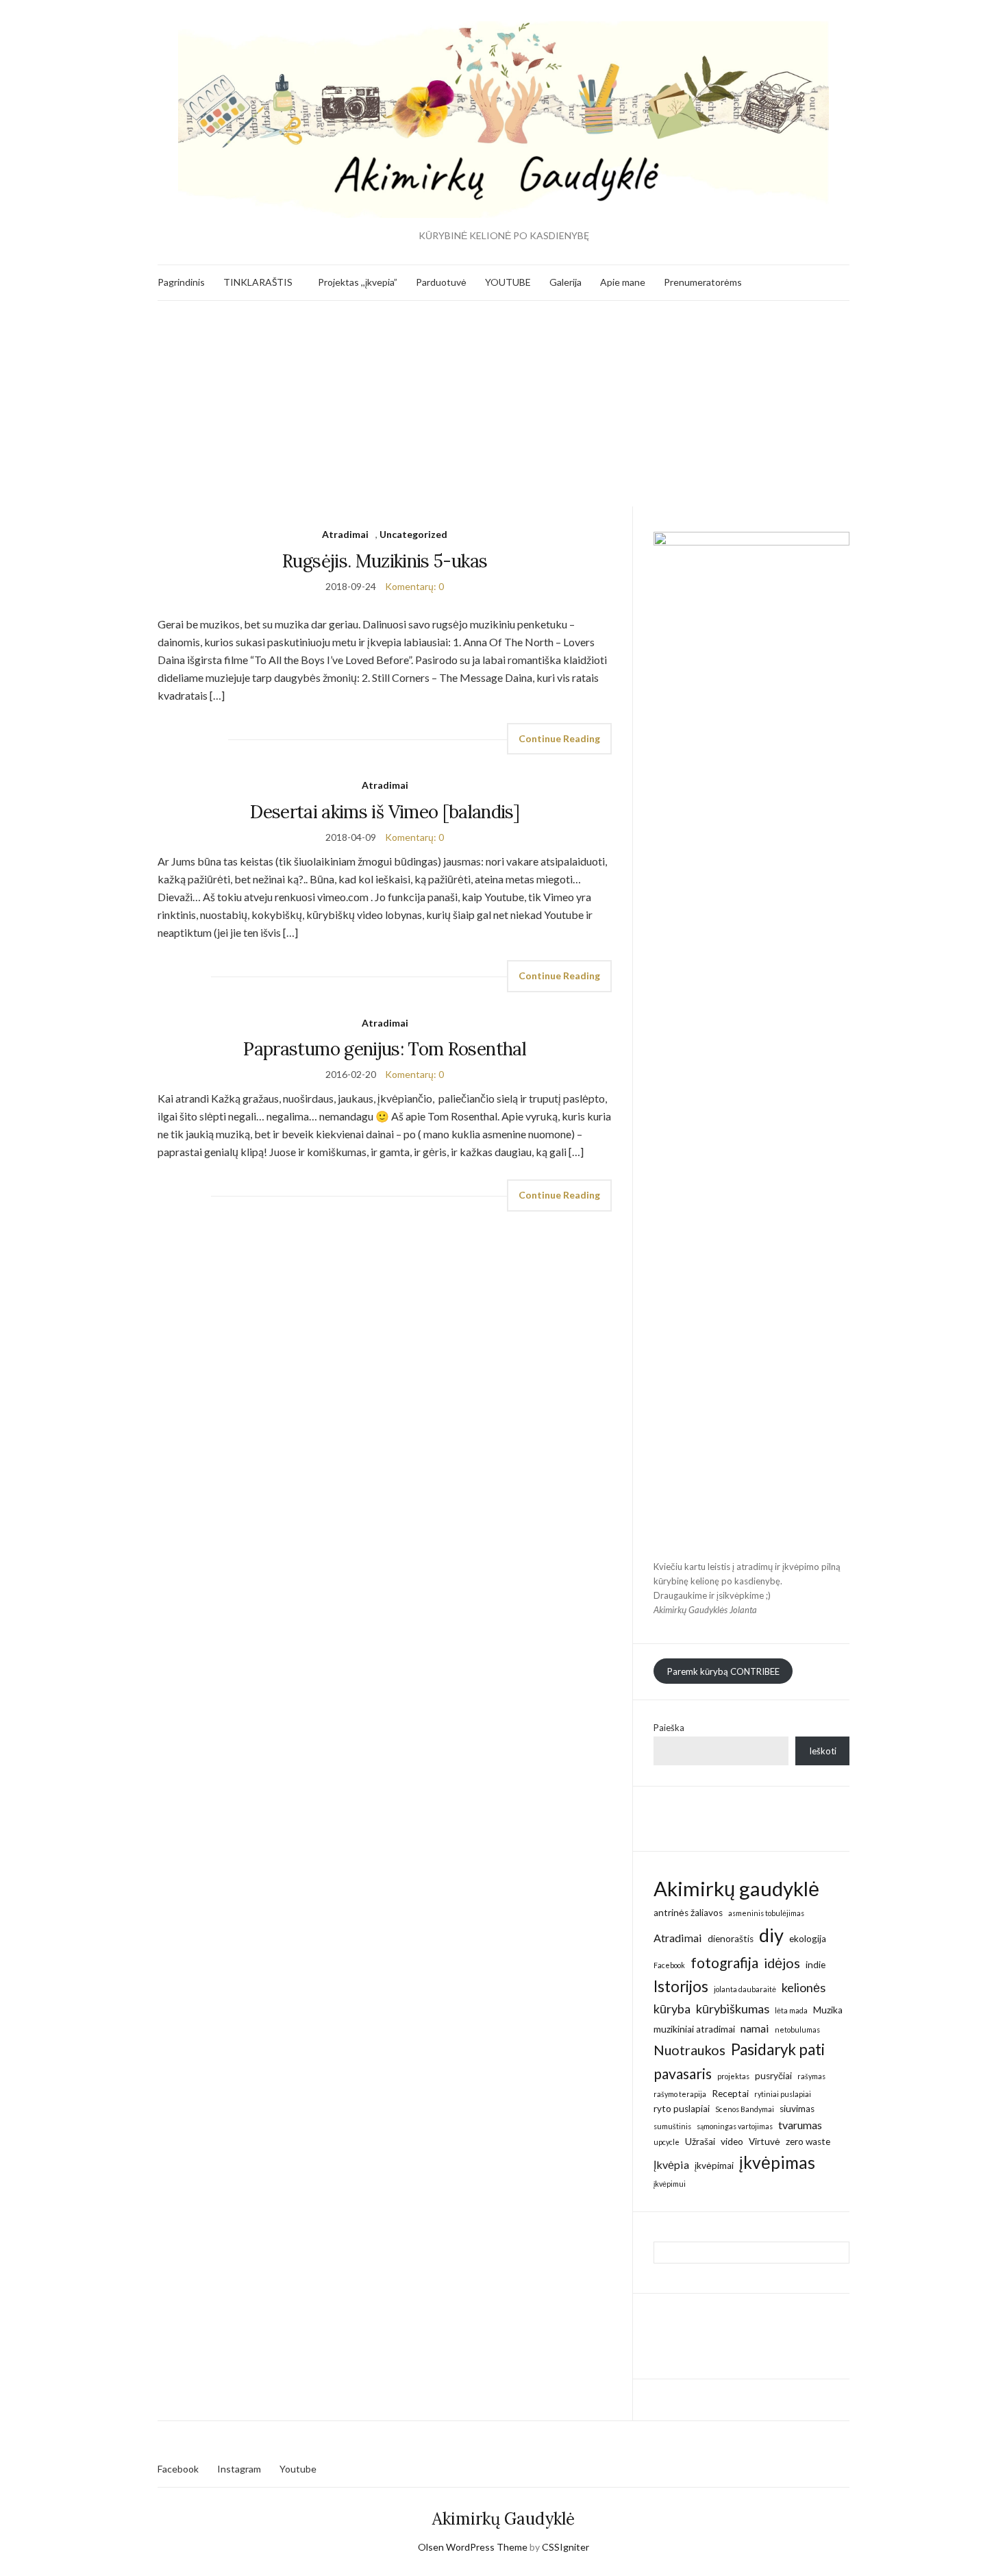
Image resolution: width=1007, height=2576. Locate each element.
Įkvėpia (671, 2164)
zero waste (808, 2142)
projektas (733, 2076)
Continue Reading (559, 738)
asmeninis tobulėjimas (766, 1913)
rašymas (811, 2076)
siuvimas (797, 2109)
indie (816, 1965)
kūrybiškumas (733, 2009)
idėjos (782, 1963)
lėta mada (791, 2010)
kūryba (672, 2009)
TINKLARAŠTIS (258, 282)
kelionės (804, 1987)
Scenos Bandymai (745, 2109)
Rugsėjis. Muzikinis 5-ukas (385, 561)
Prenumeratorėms (703, 282)
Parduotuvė (441, 282)
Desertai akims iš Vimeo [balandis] (385, 812)
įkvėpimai (714, 2166)
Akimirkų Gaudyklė (503, 2519)
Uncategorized (413, 534)
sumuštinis (672, 2126)
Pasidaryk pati (778, 2049)
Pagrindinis (181, 282)
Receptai (730, 2094)
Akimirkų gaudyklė (736, 1888)
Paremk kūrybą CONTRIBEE (723, 1671)
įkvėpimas (777, 2162)
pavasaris (683, 2073)
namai (755, 2028)
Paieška (669, 1728)
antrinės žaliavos (688, 1913)
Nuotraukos (689, 2050)
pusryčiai (773, 2076)
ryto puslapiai (682, 2109)
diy (771, 1935)
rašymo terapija (680, 2094)
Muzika (828, 2010)
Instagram (239, 2469)
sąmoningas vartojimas (735, 2126)
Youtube (298, 2469)
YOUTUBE (508, 282)
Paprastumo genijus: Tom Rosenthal (385, 1049)
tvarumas (800, 2125)
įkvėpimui (670, 2184)
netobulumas (797, 2029)
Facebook (669, 1965)
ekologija (808, 1939)
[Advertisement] (503, 404)
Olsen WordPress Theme (473, 2547)
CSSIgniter (565, 2547)
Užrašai (700, 2142)
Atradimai (345, 534)
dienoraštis (731, 1939)
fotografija (724, 1962)
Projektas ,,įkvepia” (358, 282)
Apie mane (623, 282)
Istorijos (681, 1986)
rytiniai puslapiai (783, 2094)
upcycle (667, 2142)
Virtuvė (764, 2142)
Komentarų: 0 (414, 586)
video (732, 2142)
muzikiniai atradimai (694, 2029)
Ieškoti (823, 1751)
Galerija (565, 282)
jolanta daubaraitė (745, 1989)
